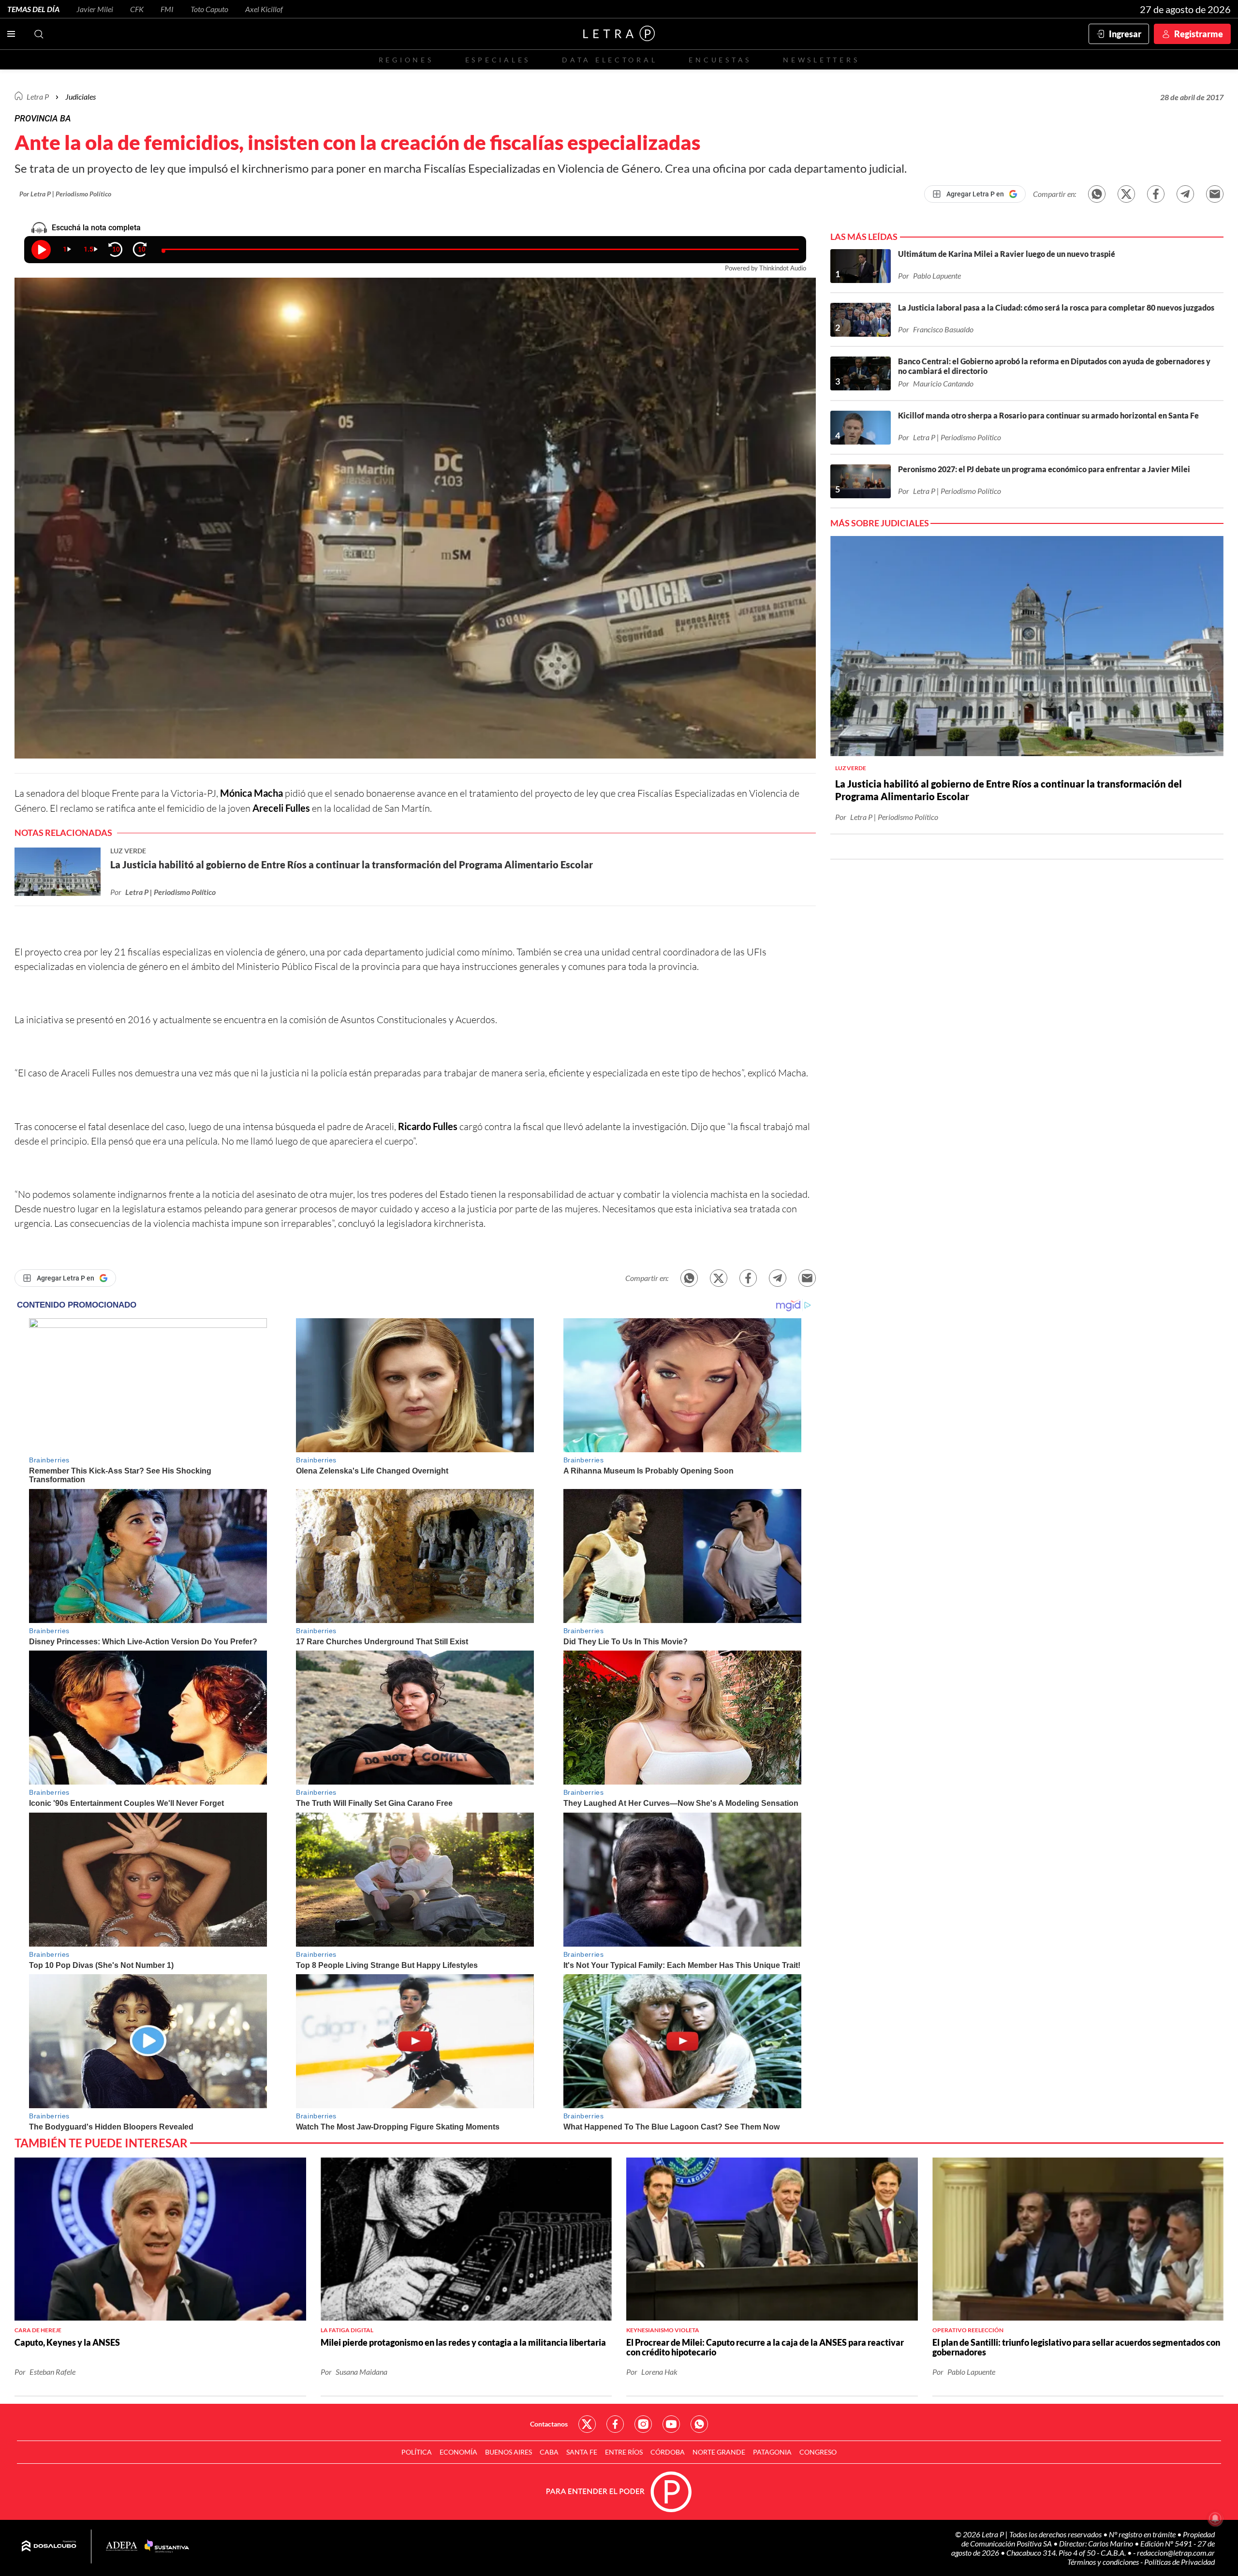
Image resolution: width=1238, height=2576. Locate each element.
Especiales (498, 60)
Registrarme (1199, 34)
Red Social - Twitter (587, 2424)
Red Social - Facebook (615, 2424)
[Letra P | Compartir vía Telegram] (1185, 194)
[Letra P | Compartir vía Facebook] (1156, 194)
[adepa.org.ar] (122, 2547)
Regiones (406, 60)
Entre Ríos (624, 2452)
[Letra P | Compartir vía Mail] (1215, 194)
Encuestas (720, 60)
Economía (458, 2452)
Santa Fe (582, 2452)
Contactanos (549, 2424)
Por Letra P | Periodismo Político (65, 194)
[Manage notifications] (1215, 2518)
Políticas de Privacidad (1179, 2562)
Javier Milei (95, 9)
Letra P (38, 97)
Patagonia (772, 2452)
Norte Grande (719, 2452)
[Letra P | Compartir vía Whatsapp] (1097, 194)
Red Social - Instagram (643, 2424)
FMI (167, 9)
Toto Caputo (209, 9)
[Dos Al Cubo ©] (49, 2546)
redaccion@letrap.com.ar (1176, 2553)
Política (417, 2452)
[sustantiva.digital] (167, 2546)
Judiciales (81, 97)
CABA (549, 2452)
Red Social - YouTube (671, 2424)
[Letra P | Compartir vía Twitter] (1126, 194)
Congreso (818, 2452)
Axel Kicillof (264, 9)
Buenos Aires (508, 2452)
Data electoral (610, 60)
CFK (137, 9)
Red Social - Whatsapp (699, 2424)
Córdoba (668, 2452)
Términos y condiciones (1104, 2562)
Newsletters (821, 60)
